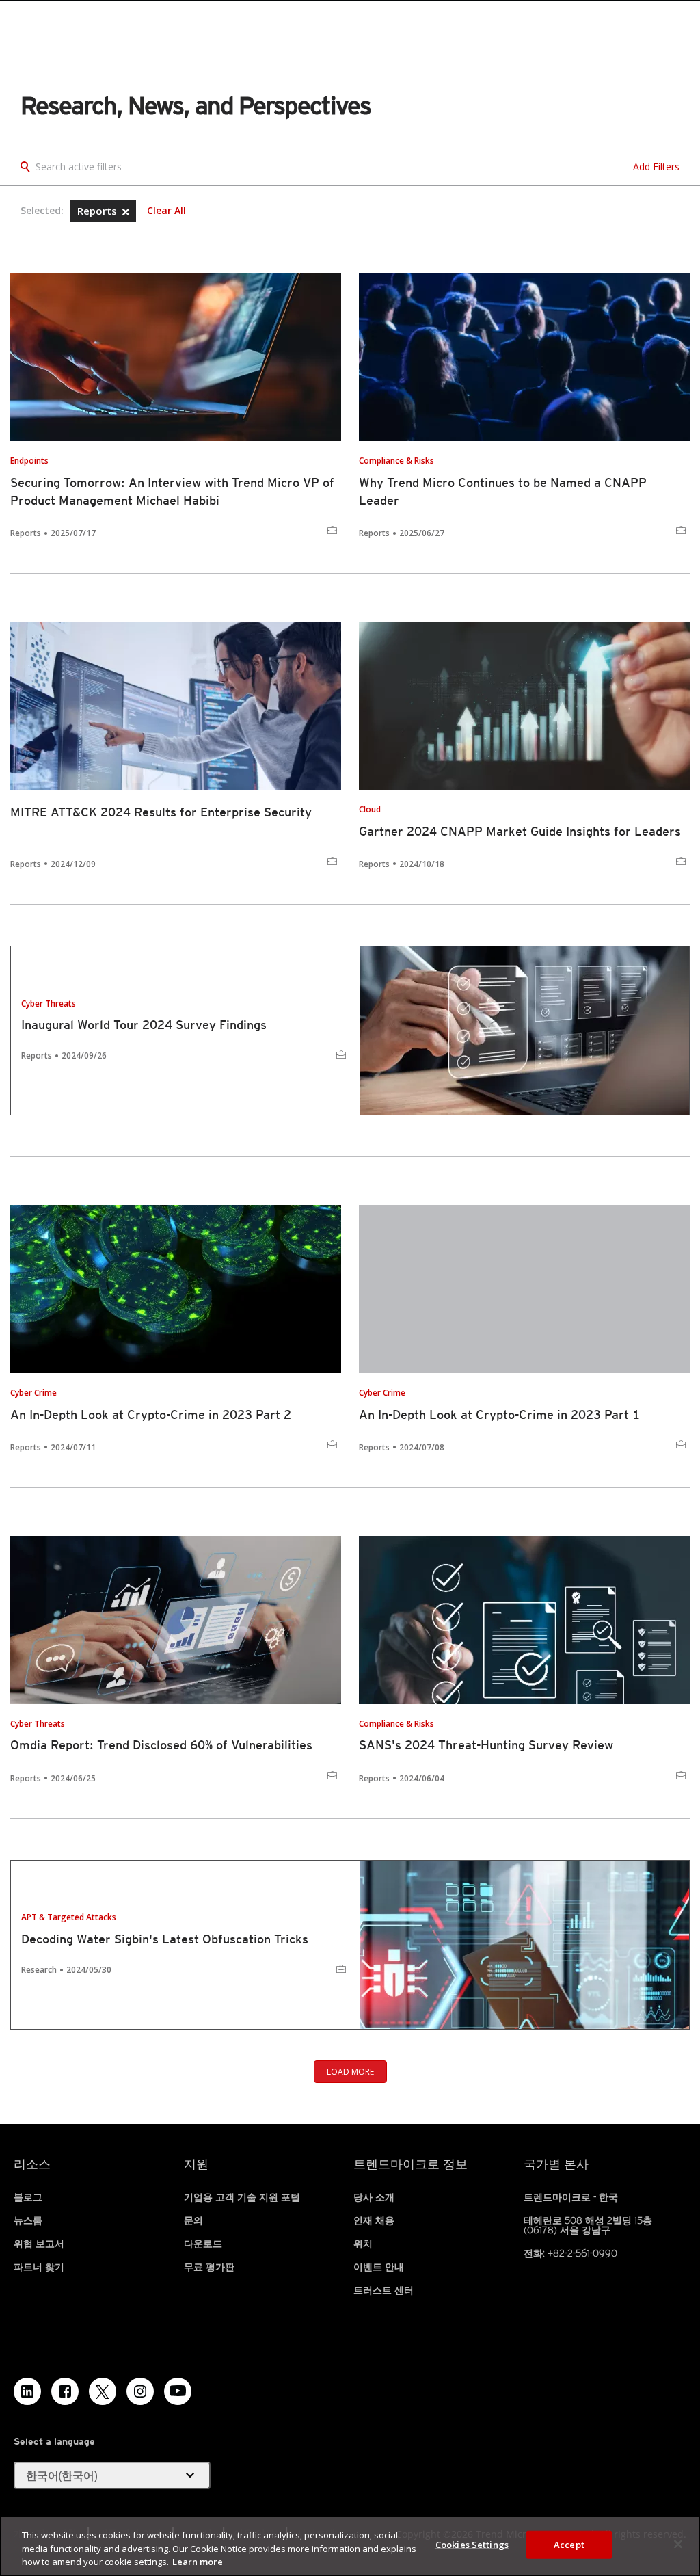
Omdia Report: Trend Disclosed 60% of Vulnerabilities (161, 1745)
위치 (363, 2244)
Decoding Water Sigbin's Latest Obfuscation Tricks (165, 1939)
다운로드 (203, 2244)
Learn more (198, 2562)
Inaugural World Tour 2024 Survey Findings (144, 1025)
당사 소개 (374, 2197)
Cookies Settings (472, 2544)
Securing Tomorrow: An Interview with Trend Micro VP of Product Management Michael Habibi (172, 491)
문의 (193, 2220)
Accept (569, 2544)
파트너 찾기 (39, 2267)
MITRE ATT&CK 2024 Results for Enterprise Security (161, 812)
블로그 (28, 2197)
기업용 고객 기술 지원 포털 (242, 2197)
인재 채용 (374, 2220)
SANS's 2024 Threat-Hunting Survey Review (486, 1745)
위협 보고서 (39, 2244)
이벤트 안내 (379, 2267)
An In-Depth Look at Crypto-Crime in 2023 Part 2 (151, 1415)
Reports (98, 211)
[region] (350, 2546)
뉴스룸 (28, 2220)
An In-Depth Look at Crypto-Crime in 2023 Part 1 (499, 1415)
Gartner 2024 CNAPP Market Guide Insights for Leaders (520, 831)
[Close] (678, 2544)
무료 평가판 (209, 2267)
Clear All (166, 211)
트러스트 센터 (383, 2290)
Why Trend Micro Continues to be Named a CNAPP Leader (503, 491)
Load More (350, 2072)
